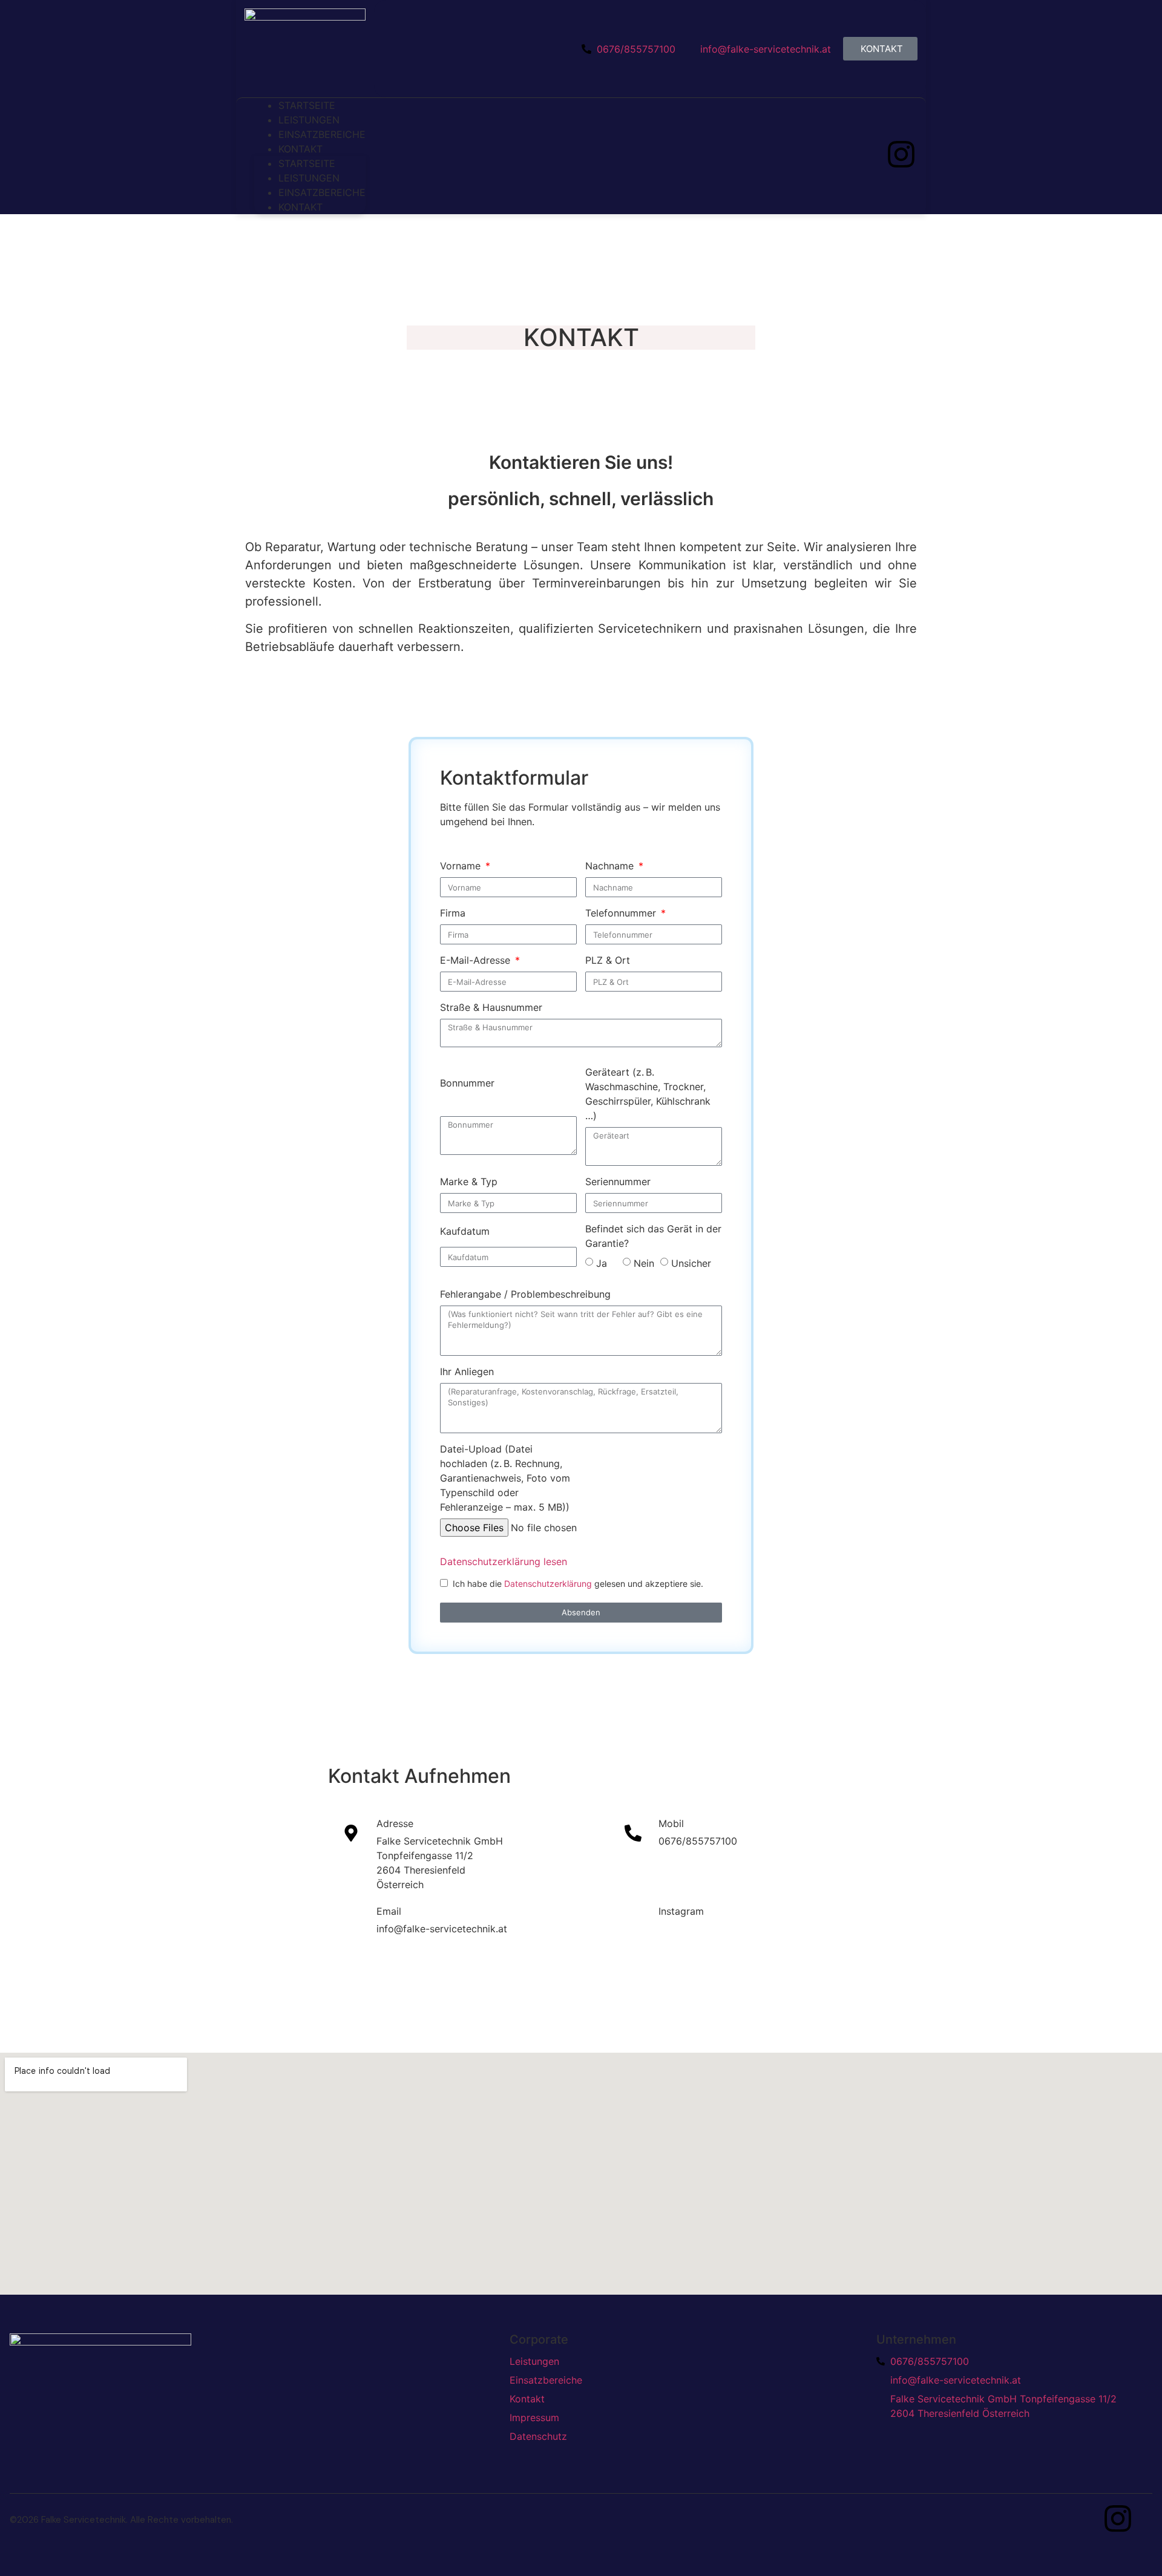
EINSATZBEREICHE (322, 192)
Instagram (681, 1911)
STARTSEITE (307, 163)
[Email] (351, 1921)
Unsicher (691, 1263)
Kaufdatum (465, 1231)
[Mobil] (633, 1833)
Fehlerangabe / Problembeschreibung (525, 1294)
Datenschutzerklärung (549, 1584)
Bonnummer (467, 1083)
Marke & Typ (469, 1182)
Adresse (395, 1823)
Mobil (671, 1823)
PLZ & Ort (608, 960)
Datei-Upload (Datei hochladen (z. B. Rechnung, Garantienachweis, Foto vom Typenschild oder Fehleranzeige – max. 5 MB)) (505, 1478)
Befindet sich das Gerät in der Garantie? (653, 1236)
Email (389, 1911)
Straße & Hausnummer (491, 1007)
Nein (644, 1263)
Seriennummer (618, 1182)
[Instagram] (901, 154)
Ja (606, 1263)
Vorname (462, 866)
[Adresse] (351, 1833)
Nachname (611, 866)
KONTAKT (300, 149)
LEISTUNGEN (309, 178)
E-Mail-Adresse (477, 960)
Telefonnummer (622, 913)
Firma (453, 913)
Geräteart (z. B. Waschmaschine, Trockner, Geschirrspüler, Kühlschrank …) (648, 1094)
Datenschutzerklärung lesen (504, 1561)
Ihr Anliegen (467, 1371)
